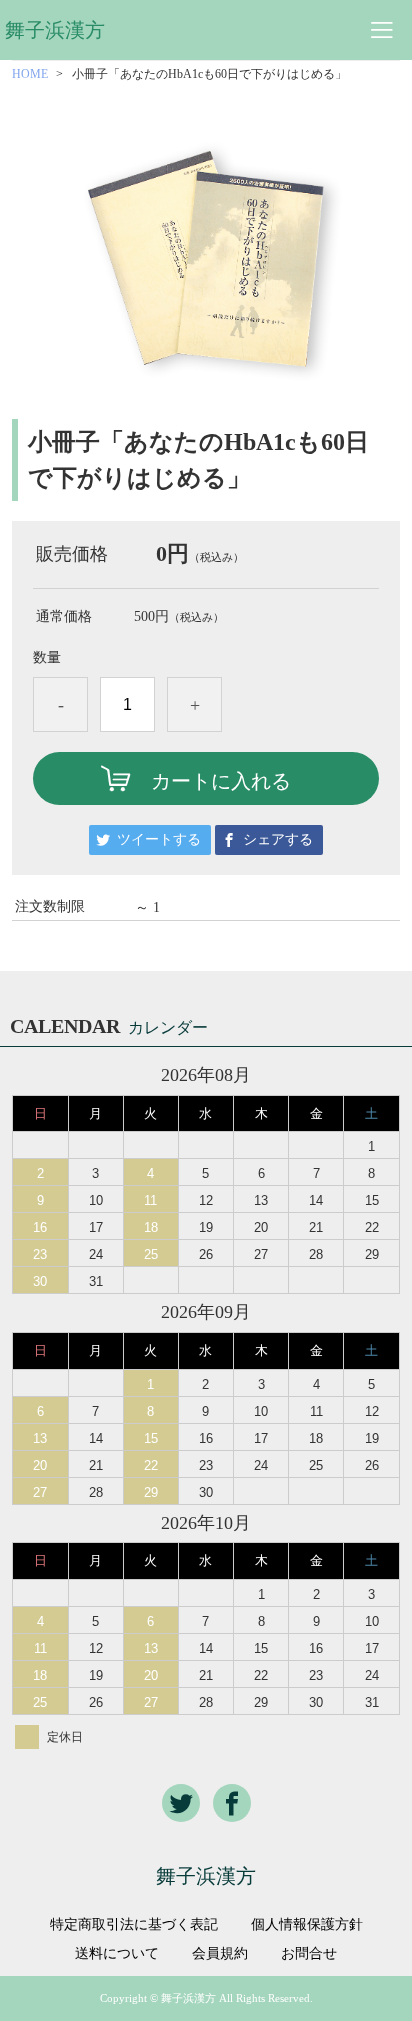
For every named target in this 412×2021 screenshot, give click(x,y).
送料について (117, 1954)
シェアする (278, 839)
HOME (30, 74)
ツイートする (159, 839)
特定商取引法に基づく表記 (134, 1925)
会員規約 (220, 1954)
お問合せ (309, 1954)
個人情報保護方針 (307, 1925)
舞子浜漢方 (55, 30)
